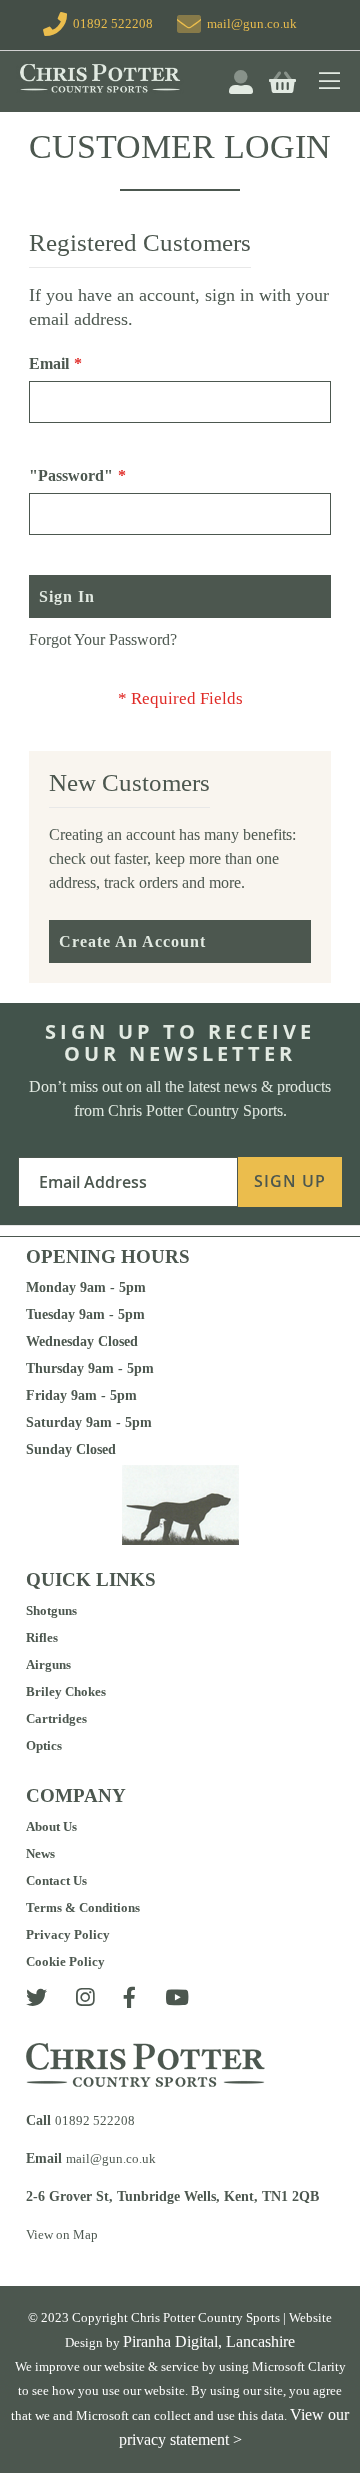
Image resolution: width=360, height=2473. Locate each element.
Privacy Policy (68, 1934)
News (40, 1853)
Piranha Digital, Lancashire (209, 2341)
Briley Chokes (66, 1691)
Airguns (48, 1664)
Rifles (42, 1637)
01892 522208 (110, 23)
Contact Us (56, 1880)
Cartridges (56, 1718)
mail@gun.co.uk (252, 23)
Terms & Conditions (83, 1907)
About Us (51, 1826)
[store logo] (122, 78)
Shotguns (51, 1610)
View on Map (62, 2234)
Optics (44, 1745)
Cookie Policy (65, 1961)
